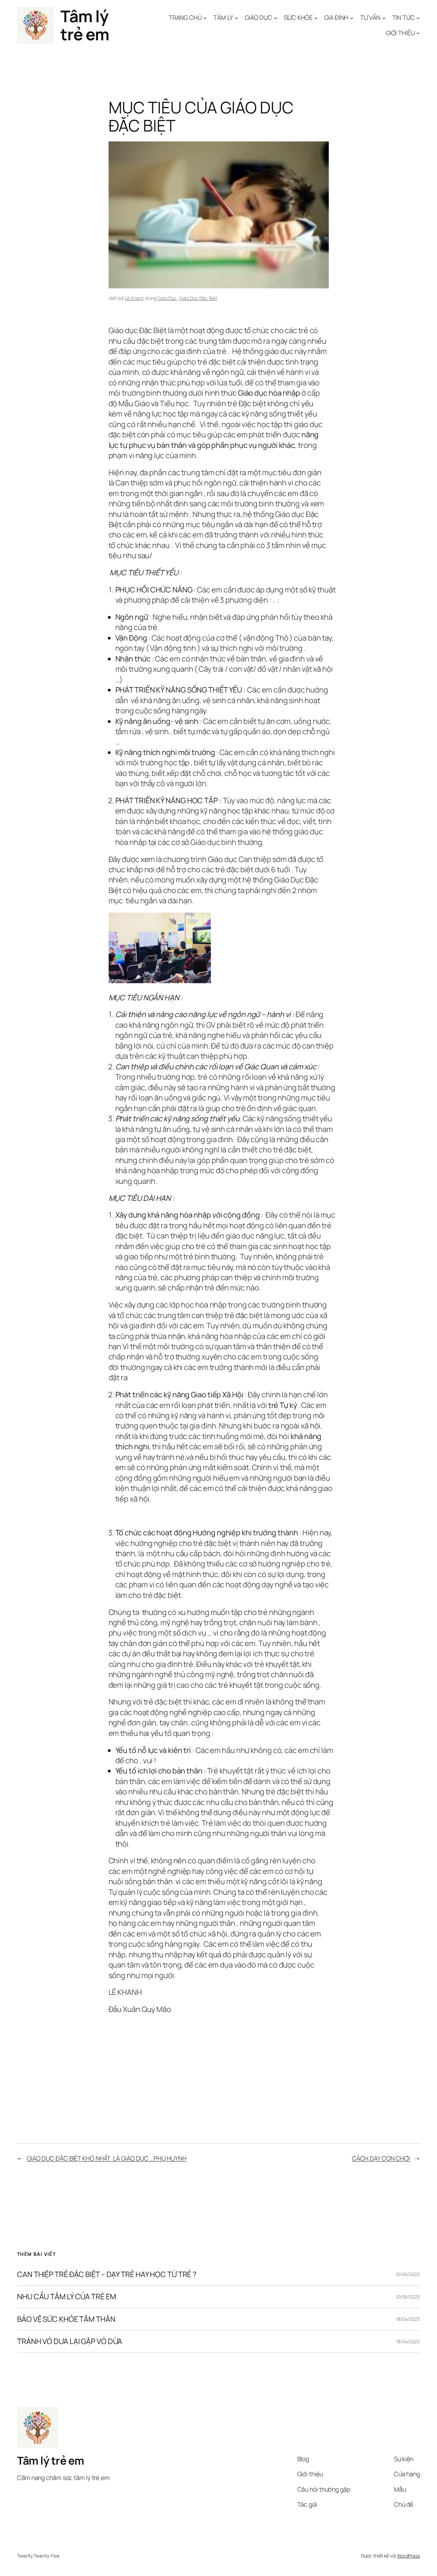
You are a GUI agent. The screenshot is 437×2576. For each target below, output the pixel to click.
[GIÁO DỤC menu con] (276, 18)
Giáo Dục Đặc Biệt (198, 298)
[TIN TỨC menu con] (418, 18)
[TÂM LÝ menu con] (236, 18)
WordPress (408, 2556)
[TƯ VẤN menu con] (384, 18)
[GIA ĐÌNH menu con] (352, 18)
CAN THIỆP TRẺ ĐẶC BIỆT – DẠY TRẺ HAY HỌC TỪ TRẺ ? (107, 2274)
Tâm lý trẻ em (85, 25)
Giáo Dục (167, 298)
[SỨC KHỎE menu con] (316, 18)
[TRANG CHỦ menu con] (205, 18)
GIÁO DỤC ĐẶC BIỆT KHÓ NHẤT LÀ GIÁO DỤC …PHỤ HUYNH (107, 2158)
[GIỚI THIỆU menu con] (418, 33)
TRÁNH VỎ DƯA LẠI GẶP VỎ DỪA (70, 2341)
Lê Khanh (135, 298)
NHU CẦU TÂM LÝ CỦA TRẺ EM (67, 2297)
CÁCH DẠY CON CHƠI (381, 2158)
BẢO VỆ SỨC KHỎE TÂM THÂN (66, 2319)
